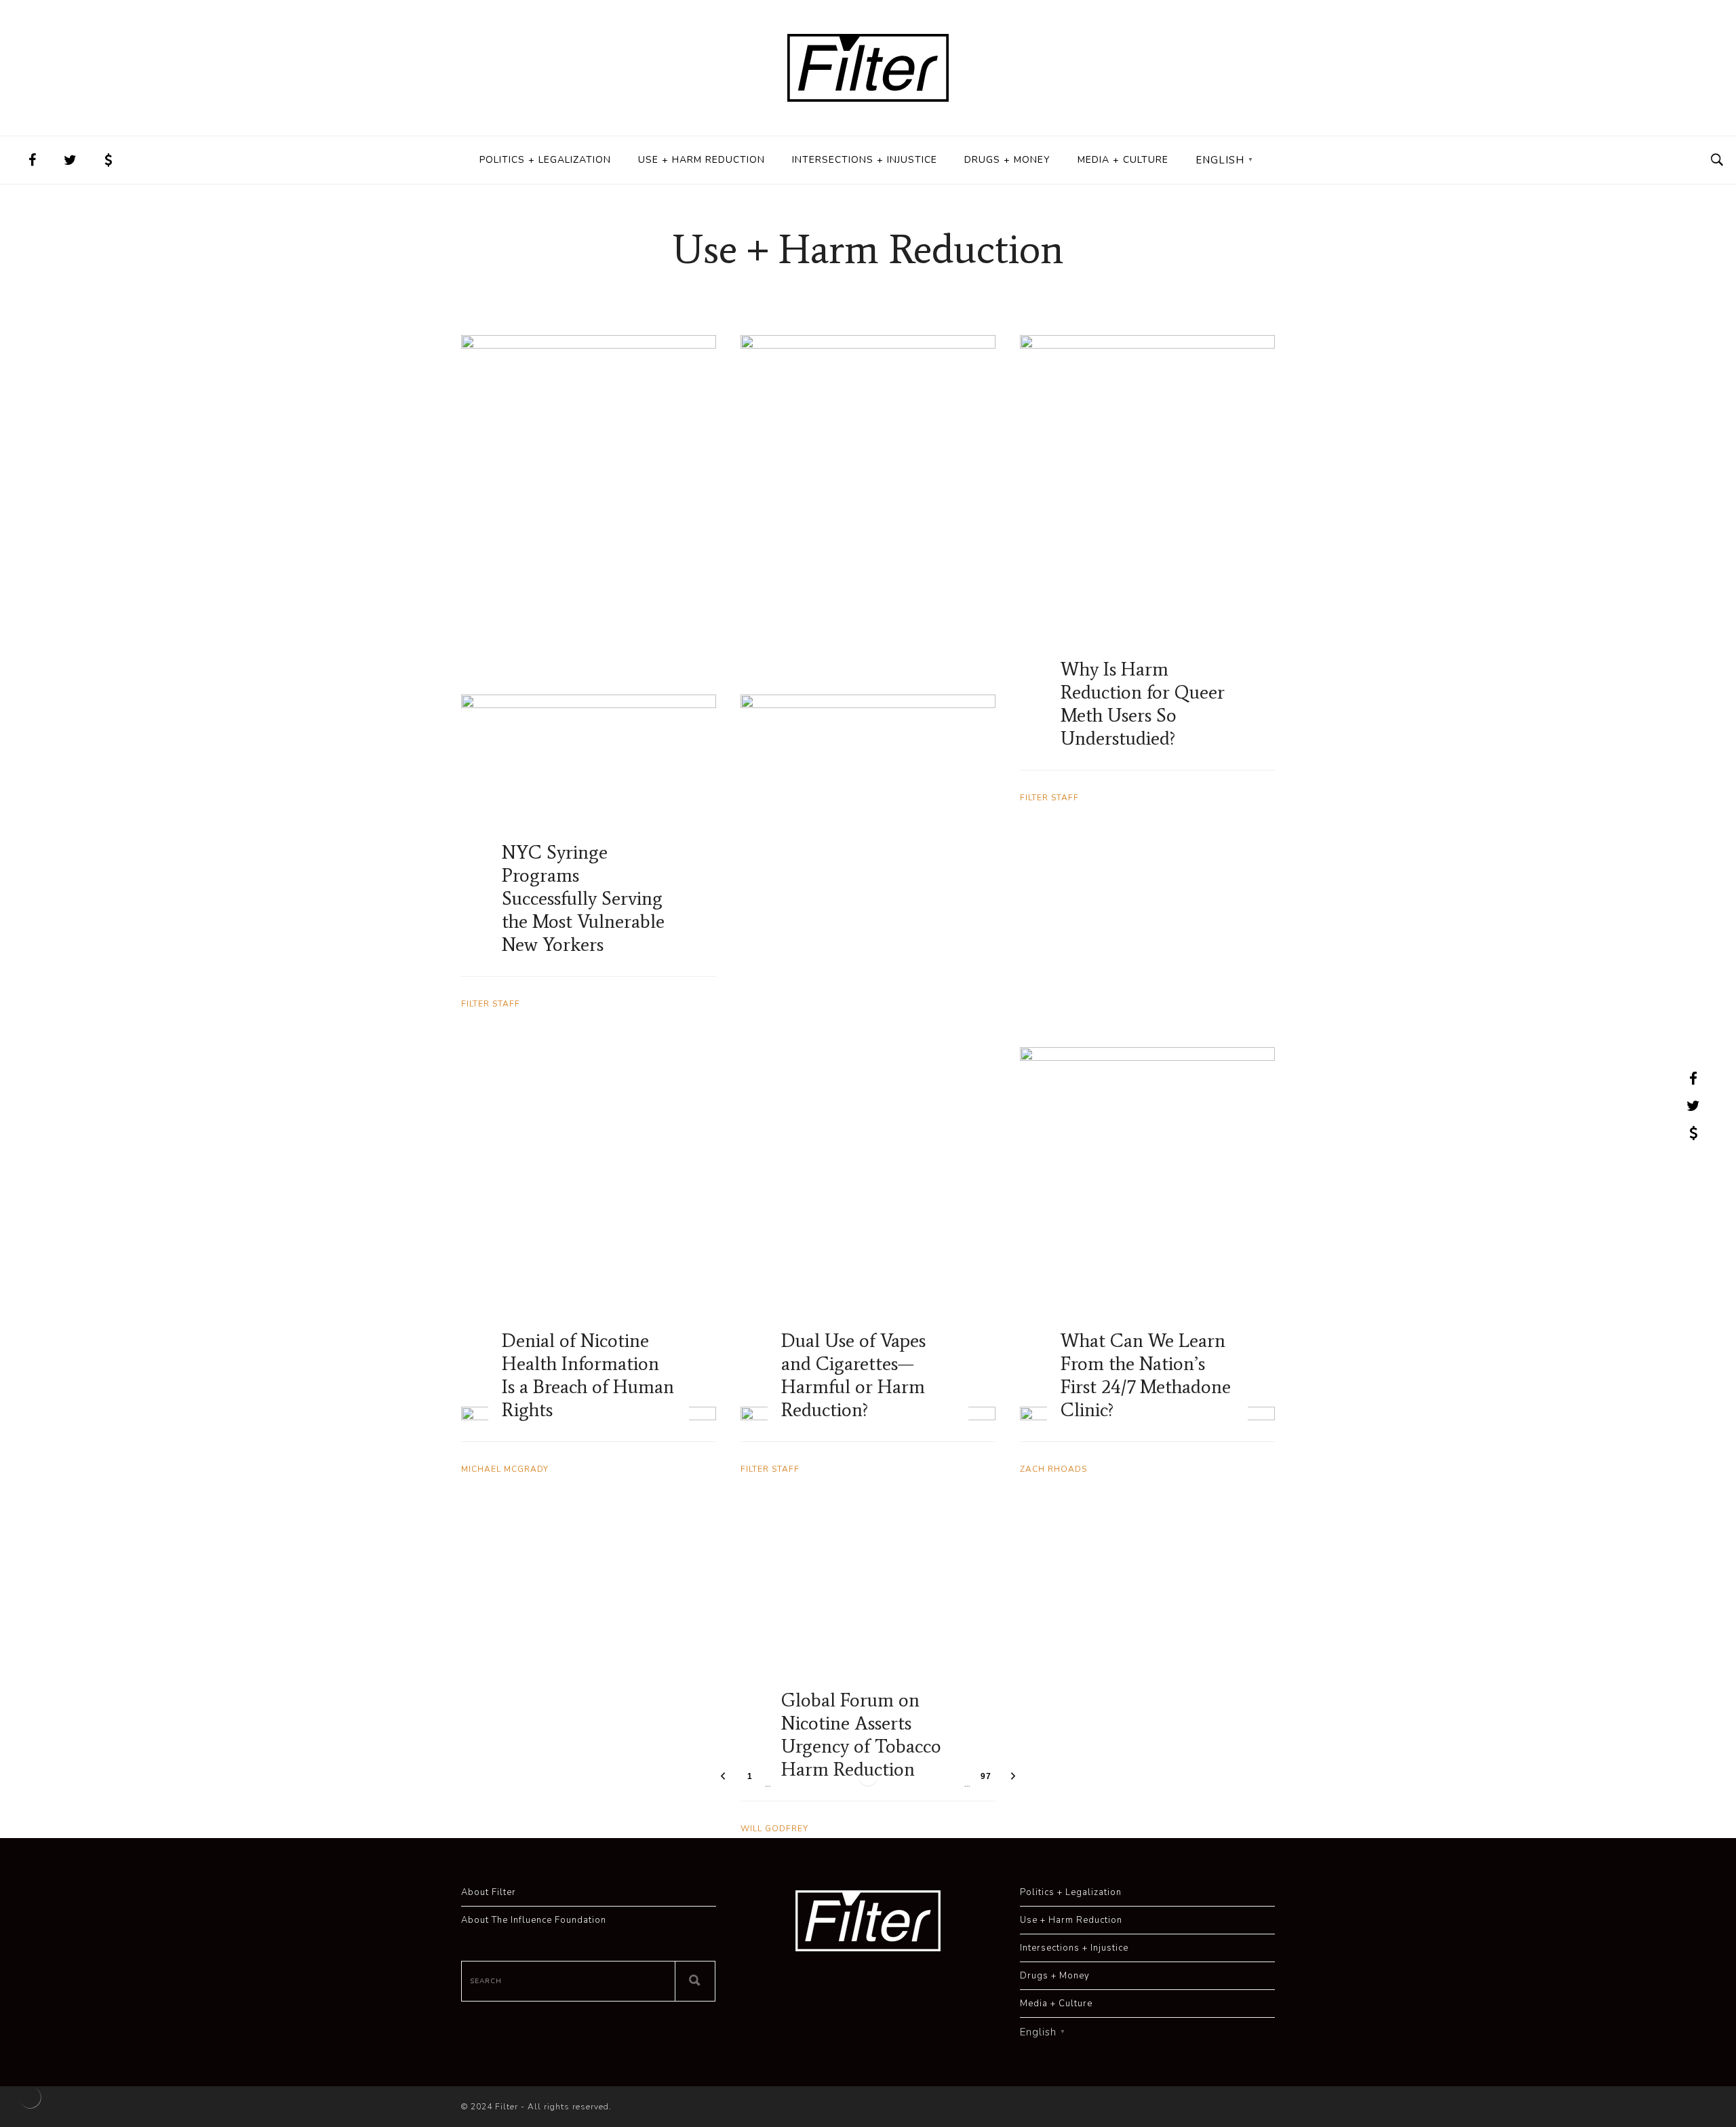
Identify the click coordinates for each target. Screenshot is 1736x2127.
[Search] (695, 1981)
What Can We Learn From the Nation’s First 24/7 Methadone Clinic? (1146, 1375)
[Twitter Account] (71, 160)
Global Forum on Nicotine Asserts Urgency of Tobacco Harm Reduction (861, 1734)
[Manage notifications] (30, 2097)
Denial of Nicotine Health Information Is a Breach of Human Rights (588, 1375)
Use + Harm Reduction (702, 160)
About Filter (489, 1892)
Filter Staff (491, 1004)
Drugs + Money (1007, 160)
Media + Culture (1123, 160)
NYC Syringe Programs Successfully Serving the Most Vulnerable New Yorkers (583, 898)
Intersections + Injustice (865, 160)
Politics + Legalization (545, 160)
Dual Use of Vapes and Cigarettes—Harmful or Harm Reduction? (853, 1375)
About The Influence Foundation (534, 1920)
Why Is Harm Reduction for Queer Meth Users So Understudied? (1143, 703)
